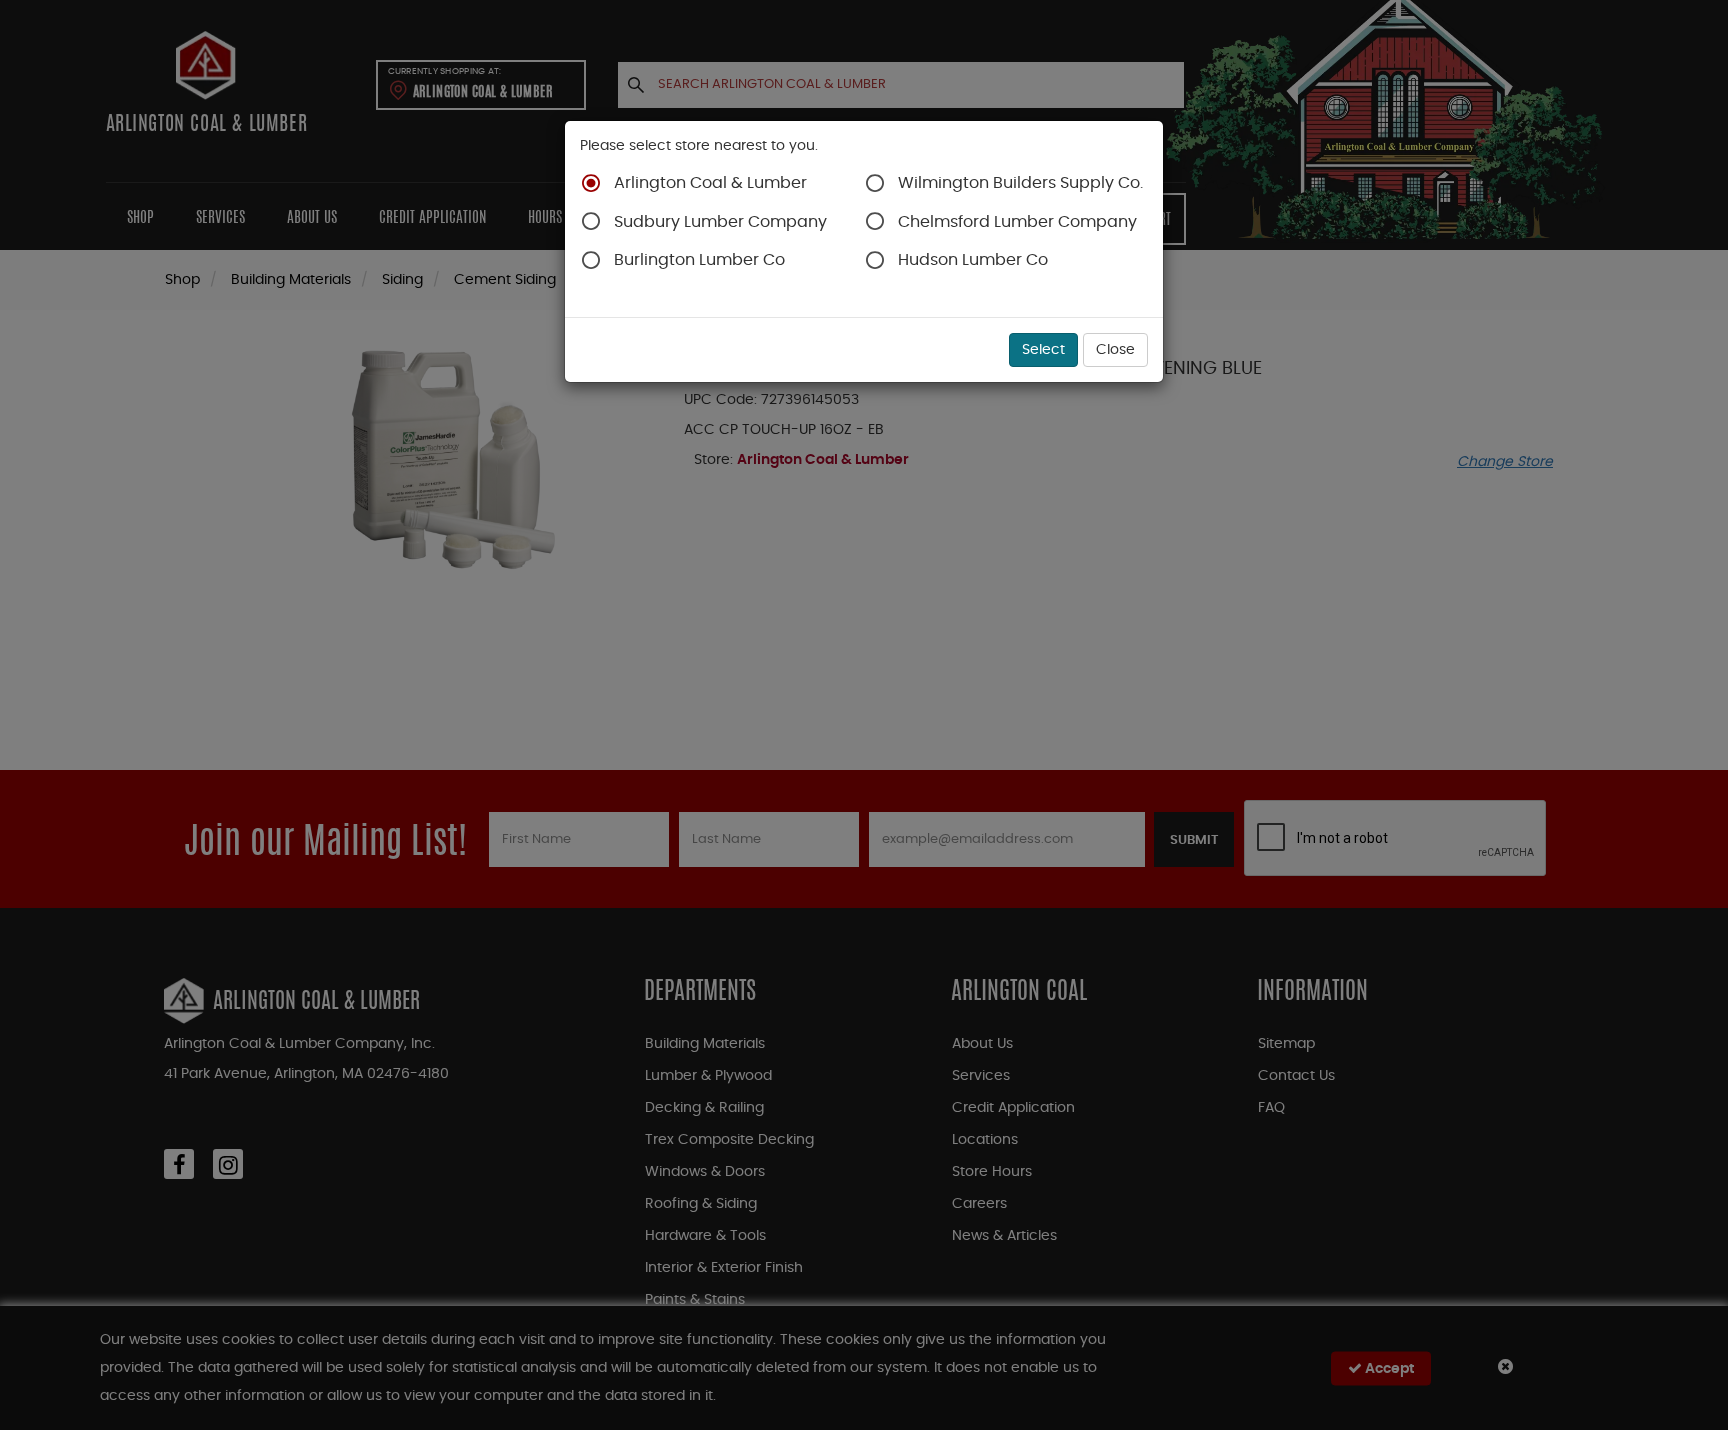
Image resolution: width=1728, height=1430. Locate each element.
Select (1043, 350)
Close (1115, 350)
